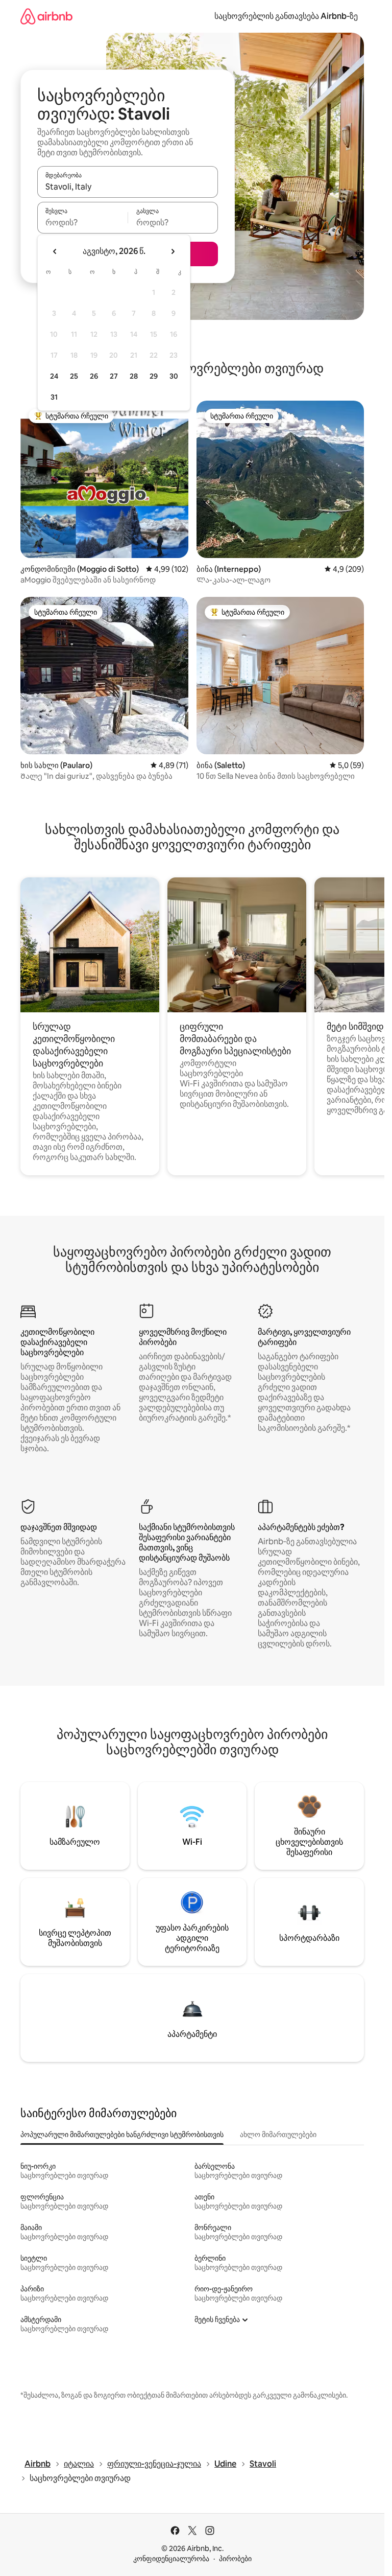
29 (154, 376)
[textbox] (82, 222)
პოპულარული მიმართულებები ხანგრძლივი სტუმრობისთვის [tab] (122, 2134)
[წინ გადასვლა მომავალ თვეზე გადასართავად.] (173, 251)
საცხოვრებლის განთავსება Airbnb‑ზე (286, 16)
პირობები (235, 2559)
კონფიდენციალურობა (171, 2559)
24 (54, 376)
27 (114, 376)
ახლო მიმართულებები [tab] (278, 2134)
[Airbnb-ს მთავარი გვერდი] (46, 16)
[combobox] (128, 187)
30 (174, 376)
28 (134, 376)
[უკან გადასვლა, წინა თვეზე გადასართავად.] (55, 251)
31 (54, 397)
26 (94, 376)
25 (74, 376)
